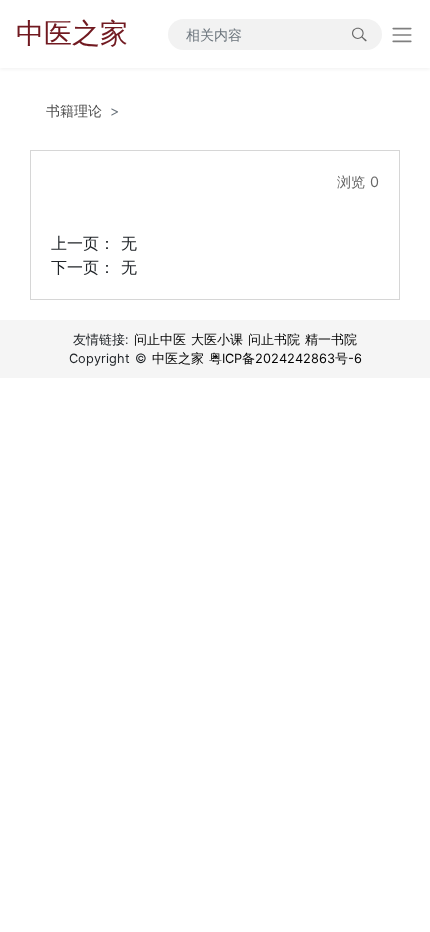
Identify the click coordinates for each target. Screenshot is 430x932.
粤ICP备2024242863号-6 (285, 358)
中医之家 (72, 33)
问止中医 (160, 339)
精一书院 (331, 339)
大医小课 (217, 339)
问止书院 (274, 339)
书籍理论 (74, 110)
